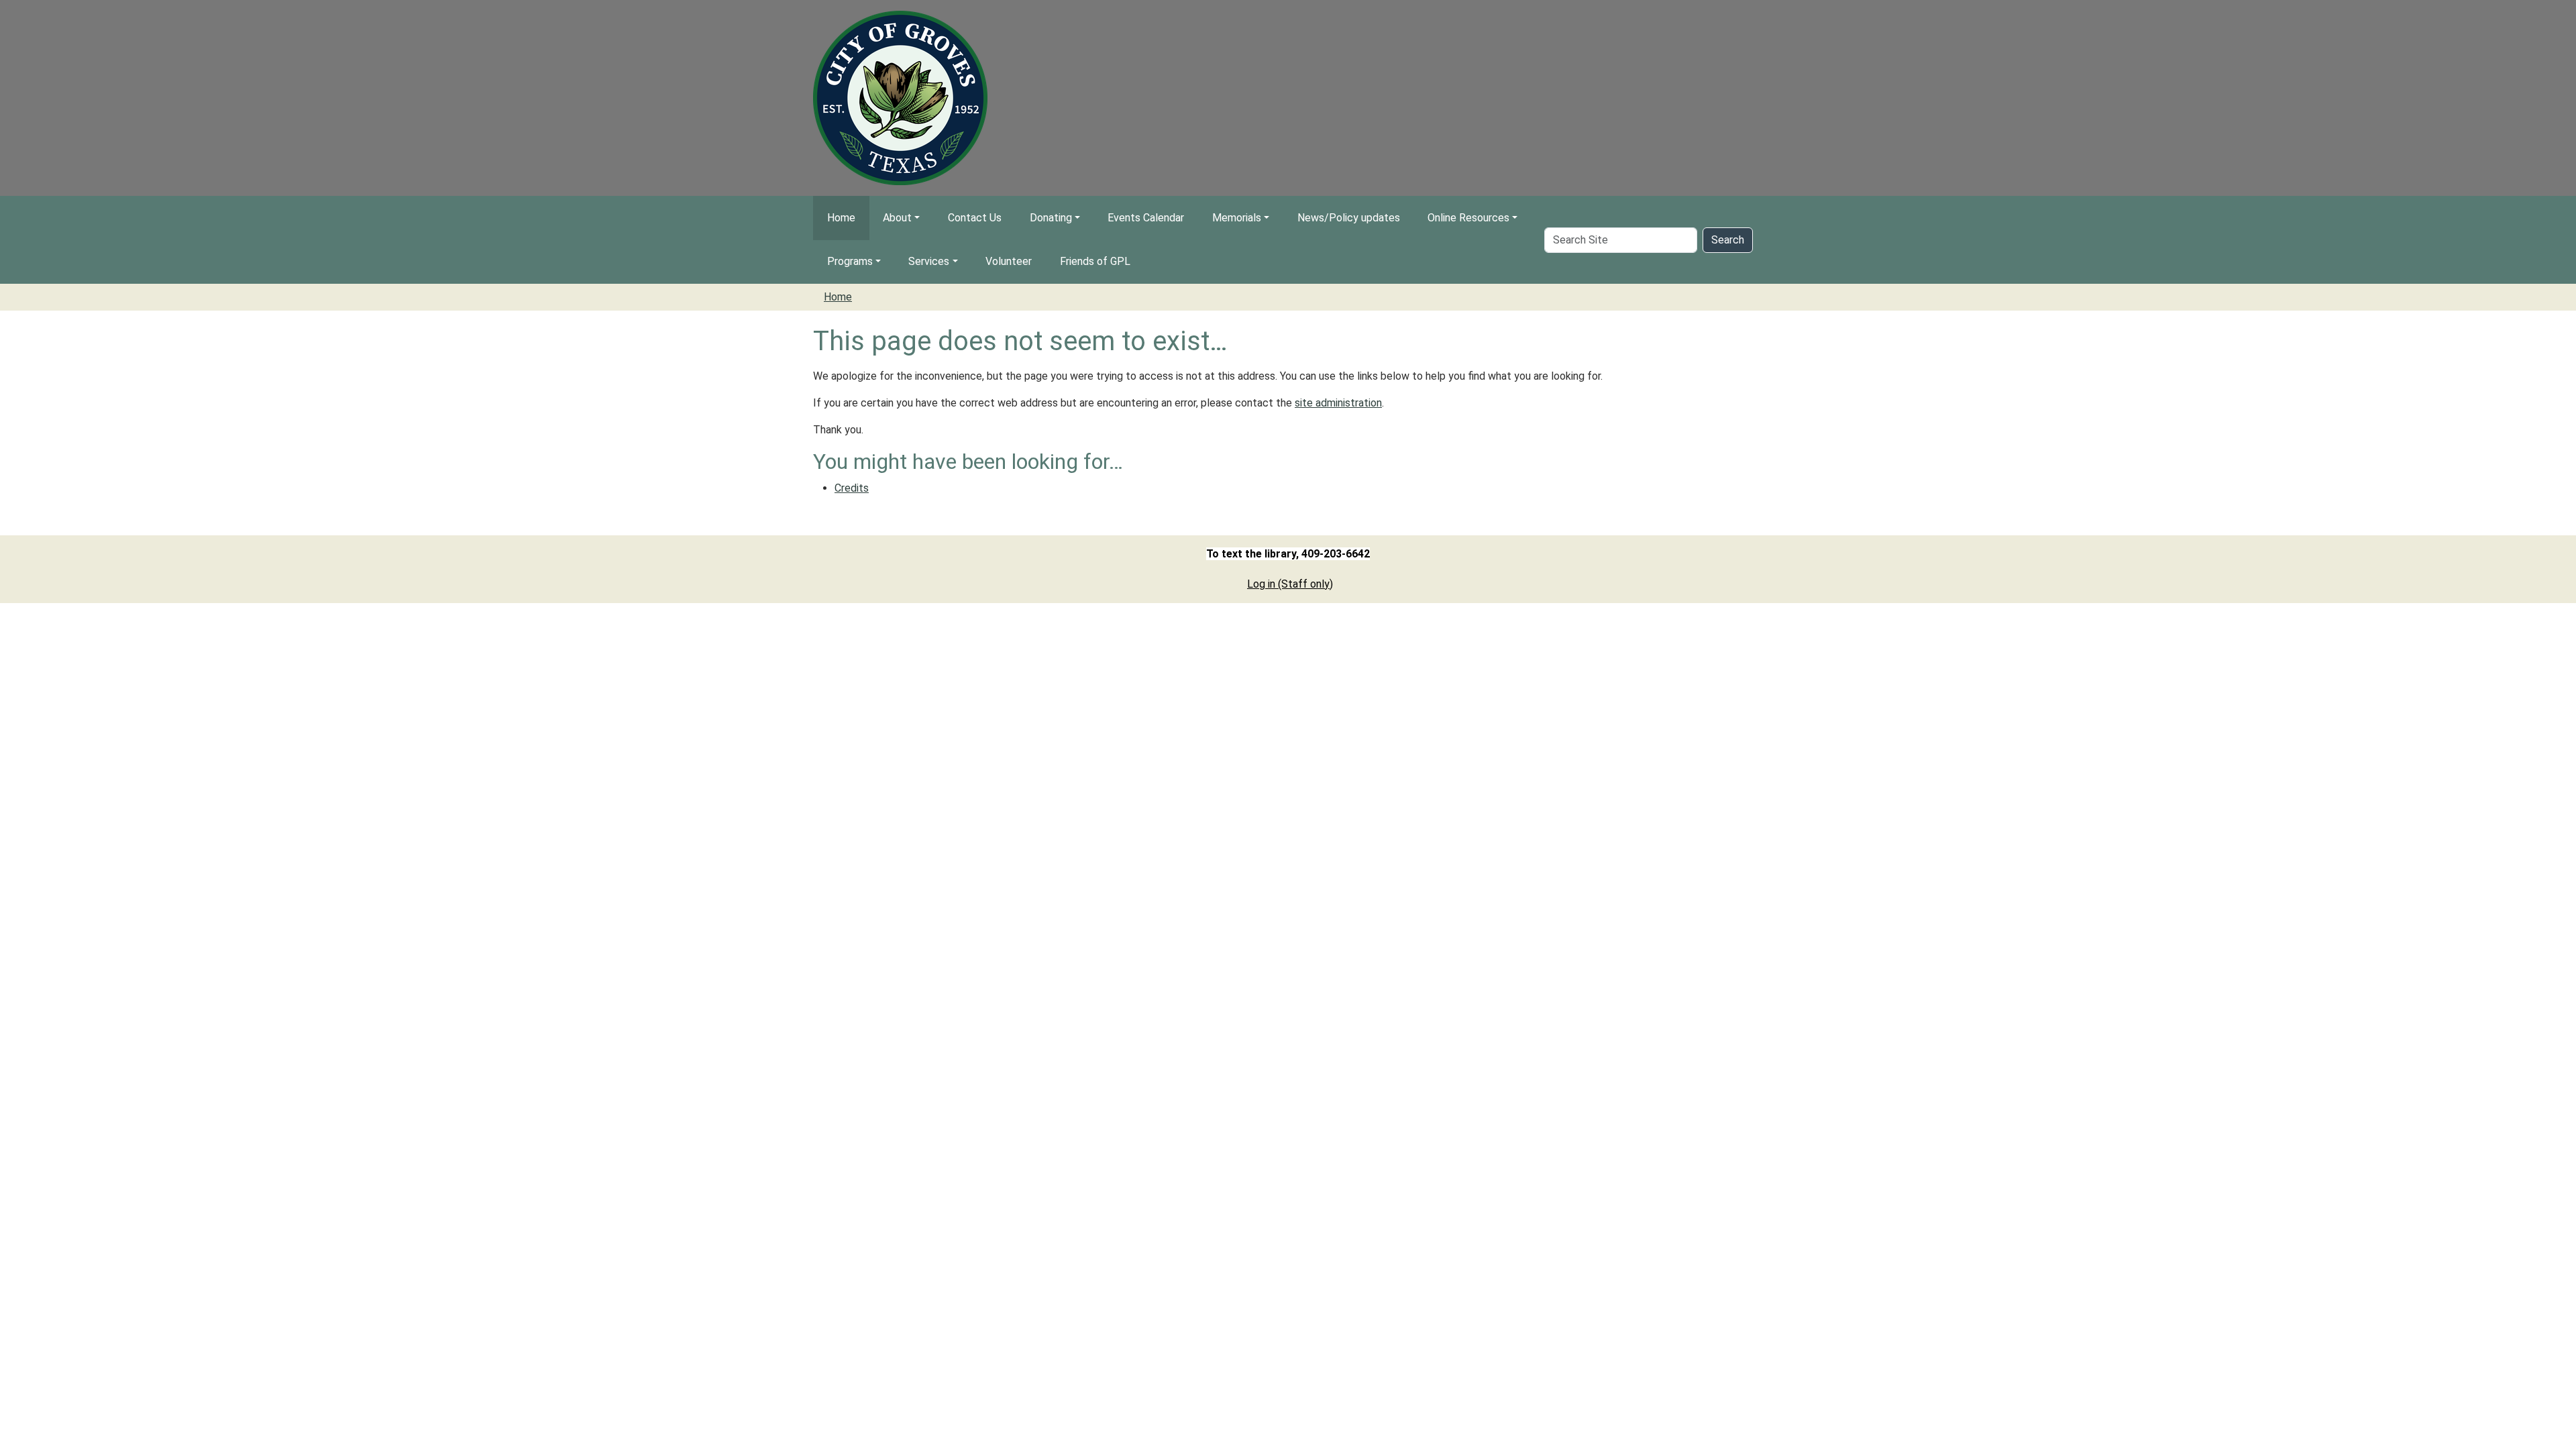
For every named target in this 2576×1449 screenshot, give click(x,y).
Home (841, 218)
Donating (1051, 218)
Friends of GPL (1095, 261)
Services (929, 261)
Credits (852, 488)
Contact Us (975, 218)
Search (1728, 240)
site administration (1338, 403)
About (897, 218)
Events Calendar (1146, 218)
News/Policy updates (1349, 218)
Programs (850, 261)
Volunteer (1009, 261)
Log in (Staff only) (1290, 584)
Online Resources (1468, 218)
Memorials (1237, 218)
